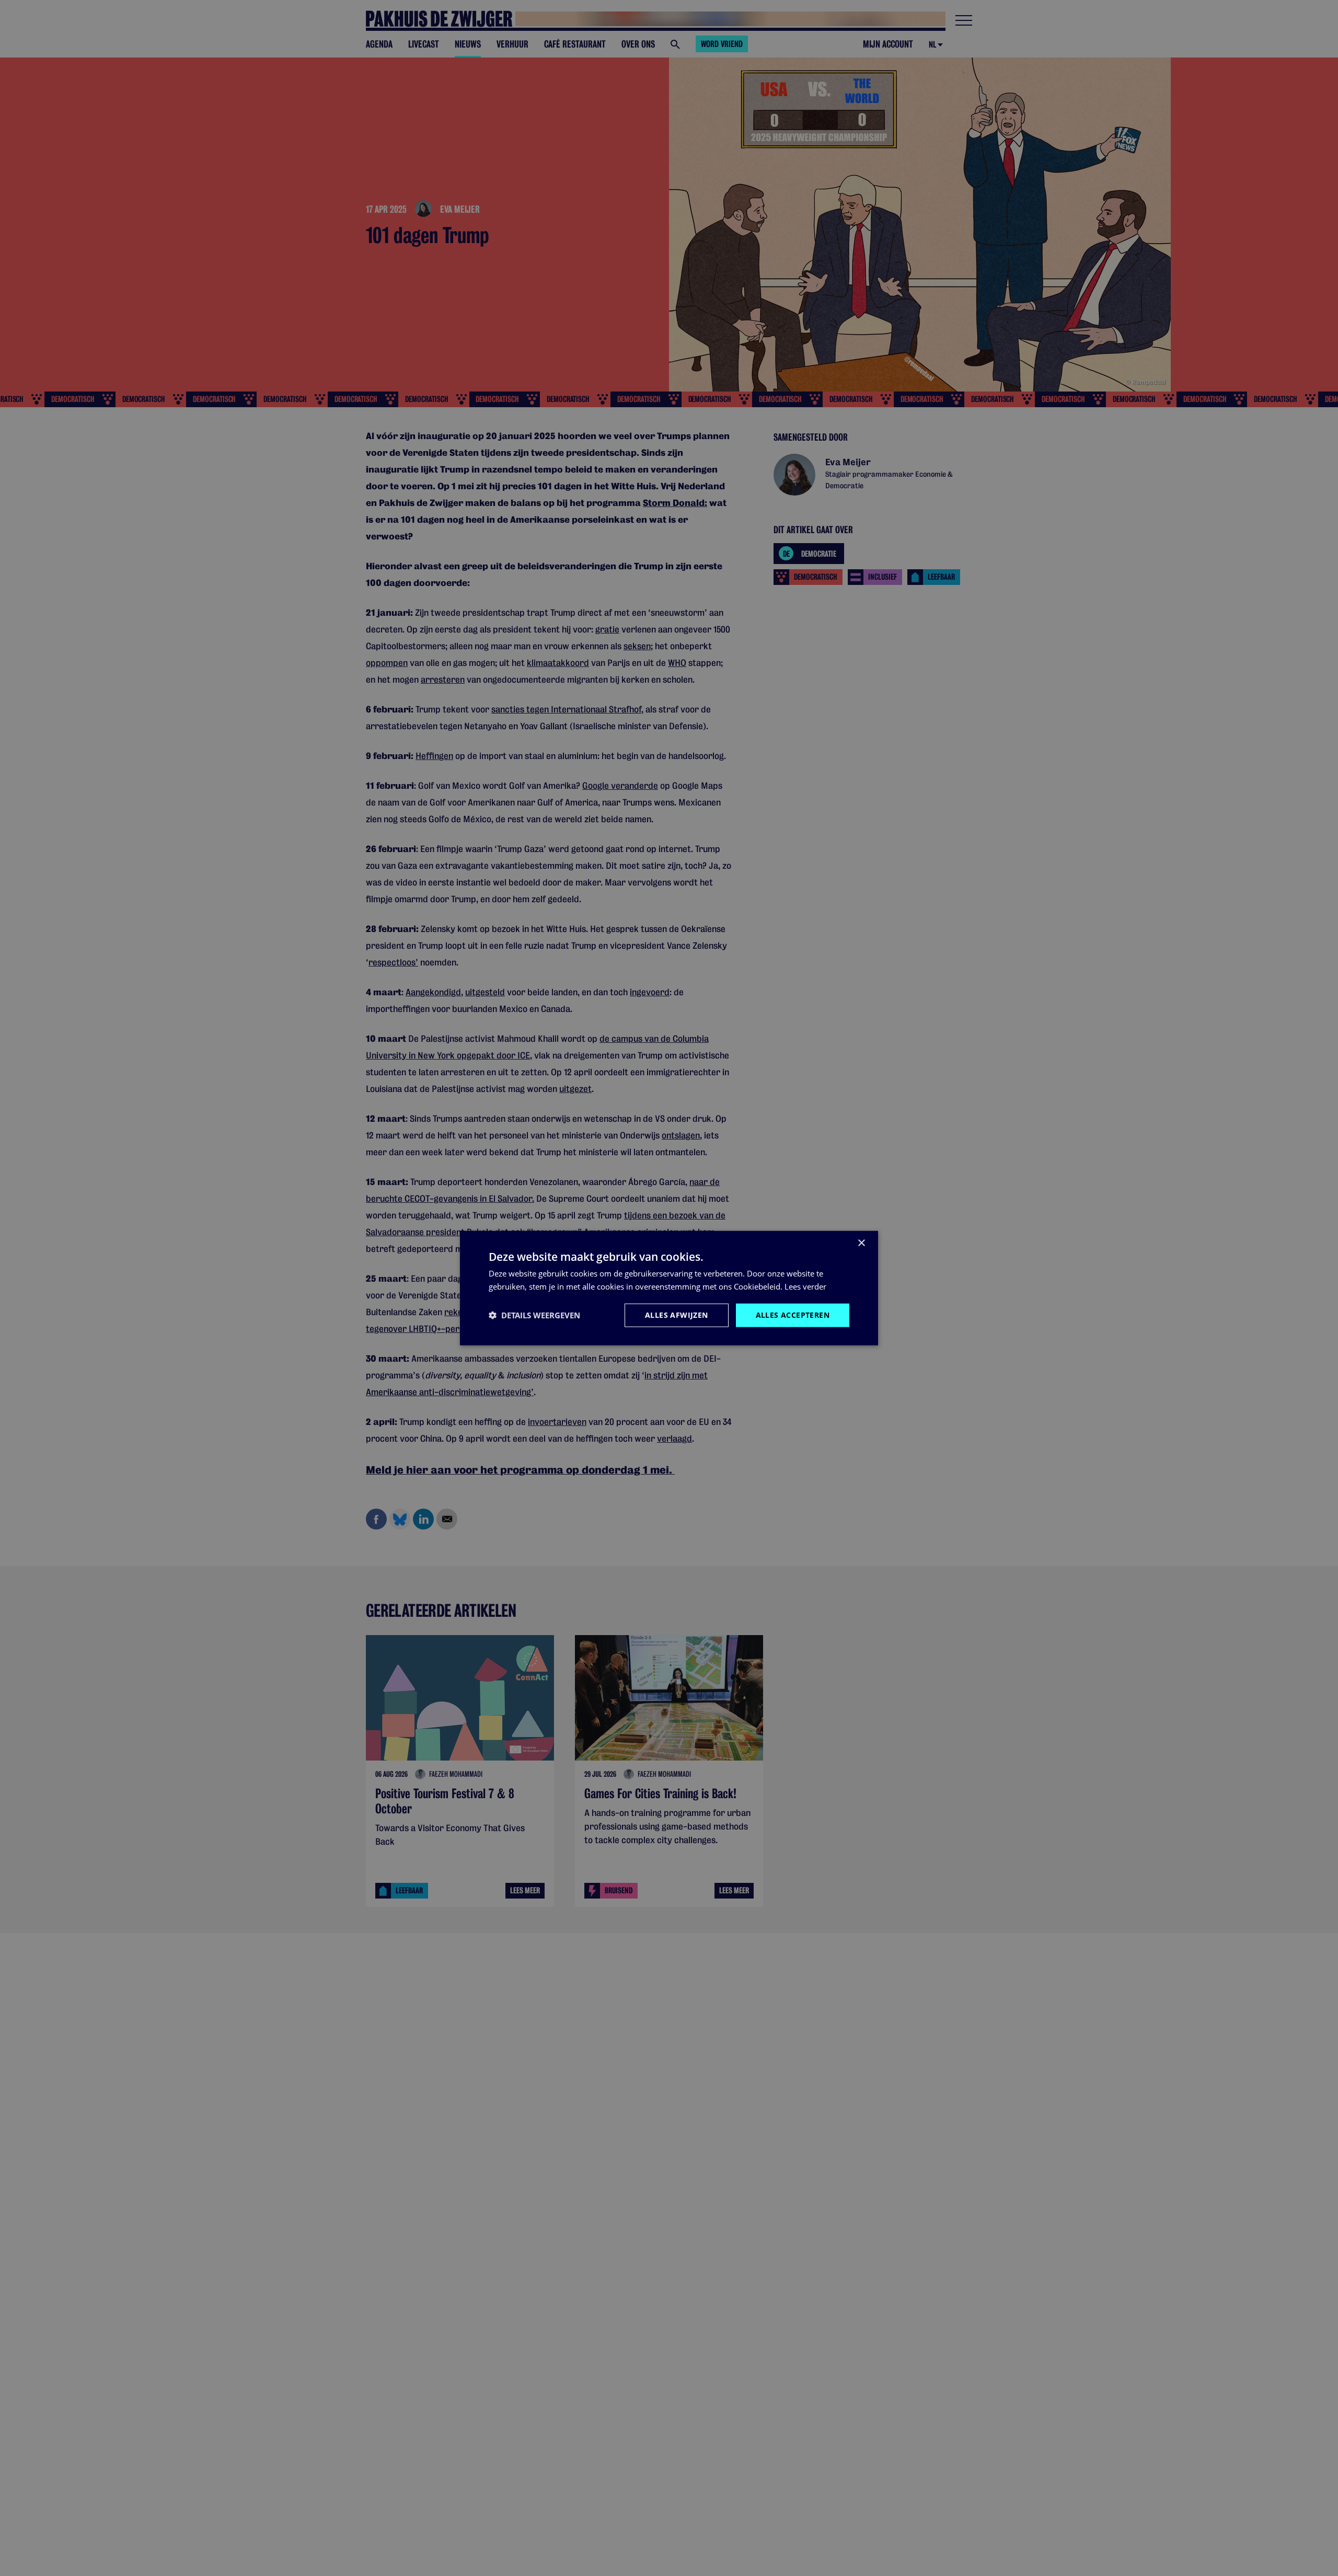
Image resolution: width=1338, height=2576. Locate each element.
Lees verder (805, 1286)
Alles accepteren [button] (793, 1315)
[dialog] (669, 1288)
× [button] (861, 1243)
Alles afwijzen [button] (677, 1315)
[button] (534, 1315)
